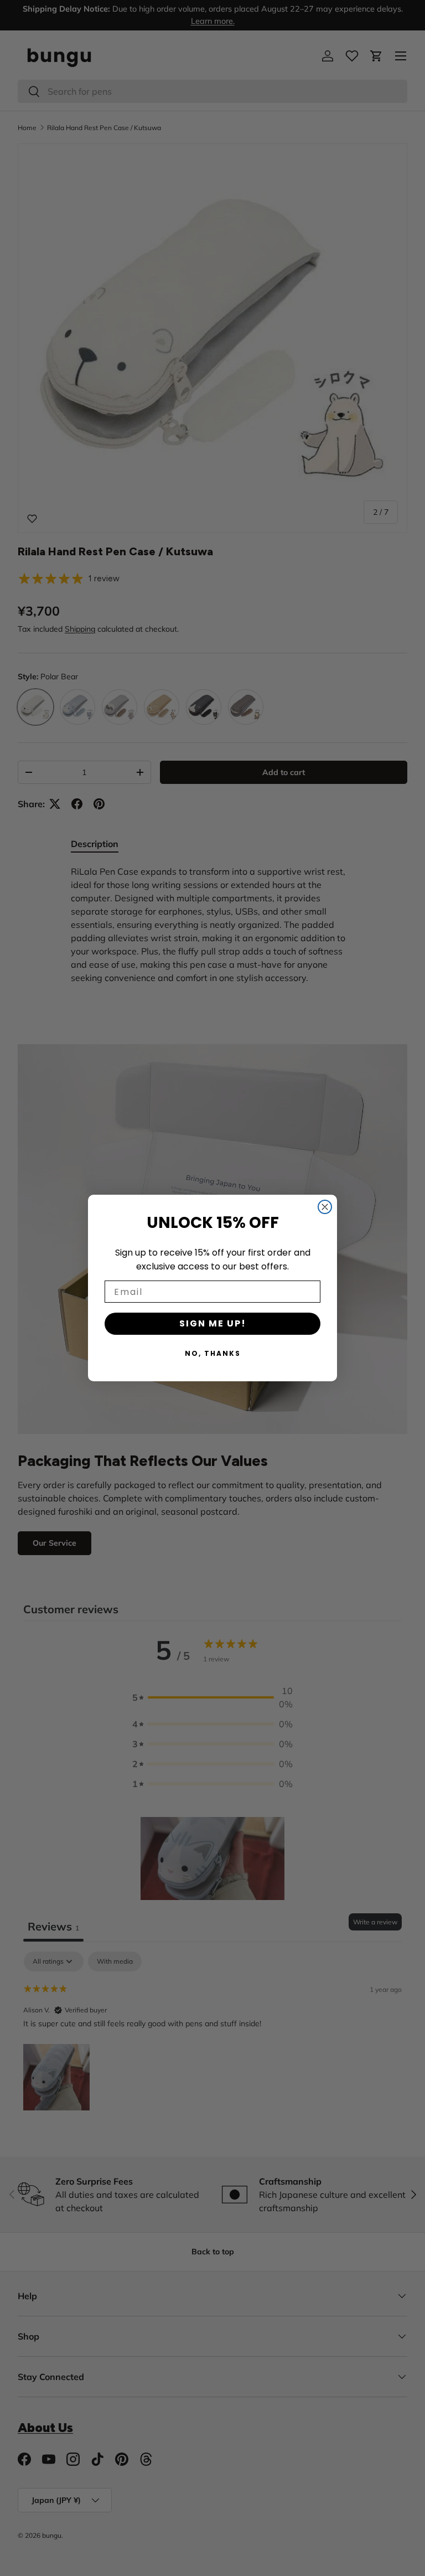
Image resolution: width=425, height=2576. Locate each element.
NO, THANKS (213, 1353)
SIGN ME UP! (213, 1323)
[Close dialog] (325, 1207)
